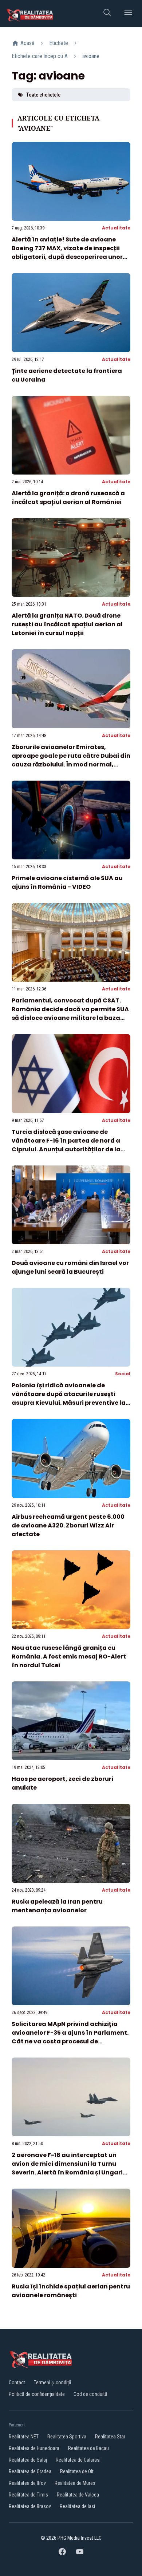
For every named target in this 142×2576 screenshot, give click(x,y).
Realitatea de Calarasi (78, 2460)
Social (123, 1374)
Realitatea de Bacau (88, 2448)
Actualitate (116, 228)
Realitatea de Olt (77, 2471)
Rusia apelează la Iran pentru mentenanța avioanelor (57, 1906)
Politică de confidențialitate (37, 2394)
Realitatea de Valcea (78, 2495)
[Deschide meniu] (128, 14)
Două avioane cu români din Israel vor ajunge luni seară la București (70, 1267)
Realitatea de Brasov (30, 2506)
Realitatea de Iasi (77, 2506)
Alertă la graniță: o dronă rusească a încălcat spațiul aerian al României (68, 498)
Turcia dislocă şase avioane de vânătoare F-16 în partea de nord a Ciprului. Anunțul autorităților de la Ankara (66, 1145)
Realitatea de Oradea (30, 2471)
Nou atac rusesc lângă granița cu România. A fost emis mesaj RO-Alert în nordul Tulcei (69, 1657)
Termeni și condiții (52, 2382)
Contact (17, 2382)
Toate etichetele (43, 95)
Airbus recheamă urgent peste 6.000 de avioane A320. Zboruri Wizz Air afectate (68, 1525)
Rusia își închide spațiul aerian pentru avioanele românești (71, 2291)
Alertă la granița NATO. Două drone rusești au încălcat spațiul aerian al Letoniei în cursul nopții (67, 624)
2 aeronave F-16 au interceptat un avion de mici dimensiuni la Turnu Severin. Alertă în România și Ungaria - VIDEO (69, 2168)
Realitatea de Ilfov (27, 2483)
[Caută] (107, 14)
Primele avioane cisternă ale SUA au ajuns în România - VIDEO (67, 882)
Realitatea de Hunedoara (34, 2448)
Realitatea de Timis (28, 2495)
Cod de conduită (90, 2394)
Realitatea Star (110, 2437)
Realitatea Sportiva (67, 2437)
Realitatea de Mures (75, 2483)
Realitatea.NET (24, 2437)
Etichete (59, 43)
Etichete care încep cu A (40, 56)
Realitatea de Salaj (28, 2460)
